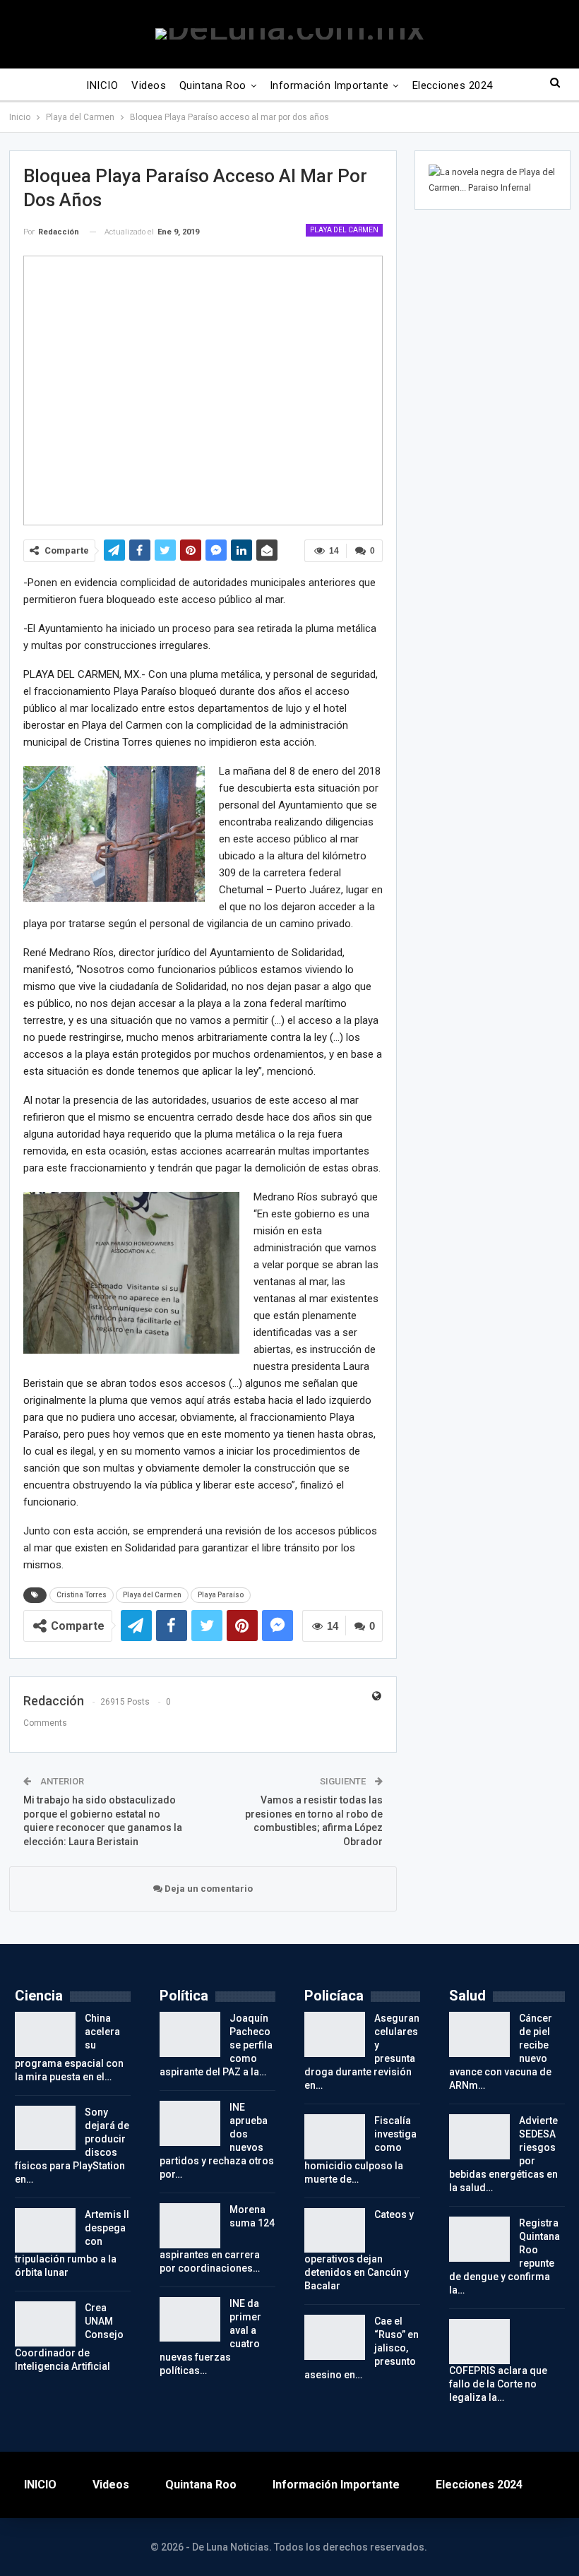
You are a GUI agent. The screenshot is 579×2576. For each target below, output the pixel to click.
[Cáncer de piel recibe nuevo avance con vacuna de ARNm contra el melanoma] (479, 2034)
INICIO (102, 85)
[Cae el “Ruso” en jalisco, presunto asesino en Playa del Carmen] (335, 2337)
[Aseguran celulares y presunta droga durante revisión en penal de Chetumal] (335, 2034)
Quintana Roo (213, 85)
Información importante (329, 85)
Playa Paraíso (221, 1595)
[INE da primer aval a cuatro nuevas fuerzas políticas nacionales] (190, 2320)
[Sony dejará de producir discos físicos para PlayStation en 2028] (45, 2128)
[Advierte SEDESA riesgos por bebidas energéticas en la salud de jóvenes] (479, 2137)
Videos (149, 85)
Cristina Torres (82, 1595)
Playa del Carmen (344, 230)
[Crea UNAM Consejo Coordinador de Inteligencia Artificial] (45, 2324)
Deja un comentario (208, 1889)
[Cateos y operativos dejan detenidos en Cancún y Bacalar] (335, 2231)
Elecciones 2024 (453, 85)
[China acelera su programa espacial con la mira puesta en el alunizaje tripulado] (45, 2034)
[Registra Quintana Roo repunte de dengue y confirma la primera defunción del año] (479, 2239)
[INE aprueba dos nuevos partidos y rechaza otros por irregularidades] (190, 2123)
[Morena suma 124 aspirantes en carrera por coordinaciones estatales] (190, 2226)
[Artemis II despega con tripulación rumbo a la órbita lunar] (45, 2231)
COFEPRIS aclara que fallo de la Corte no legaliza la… (498, 2384)
